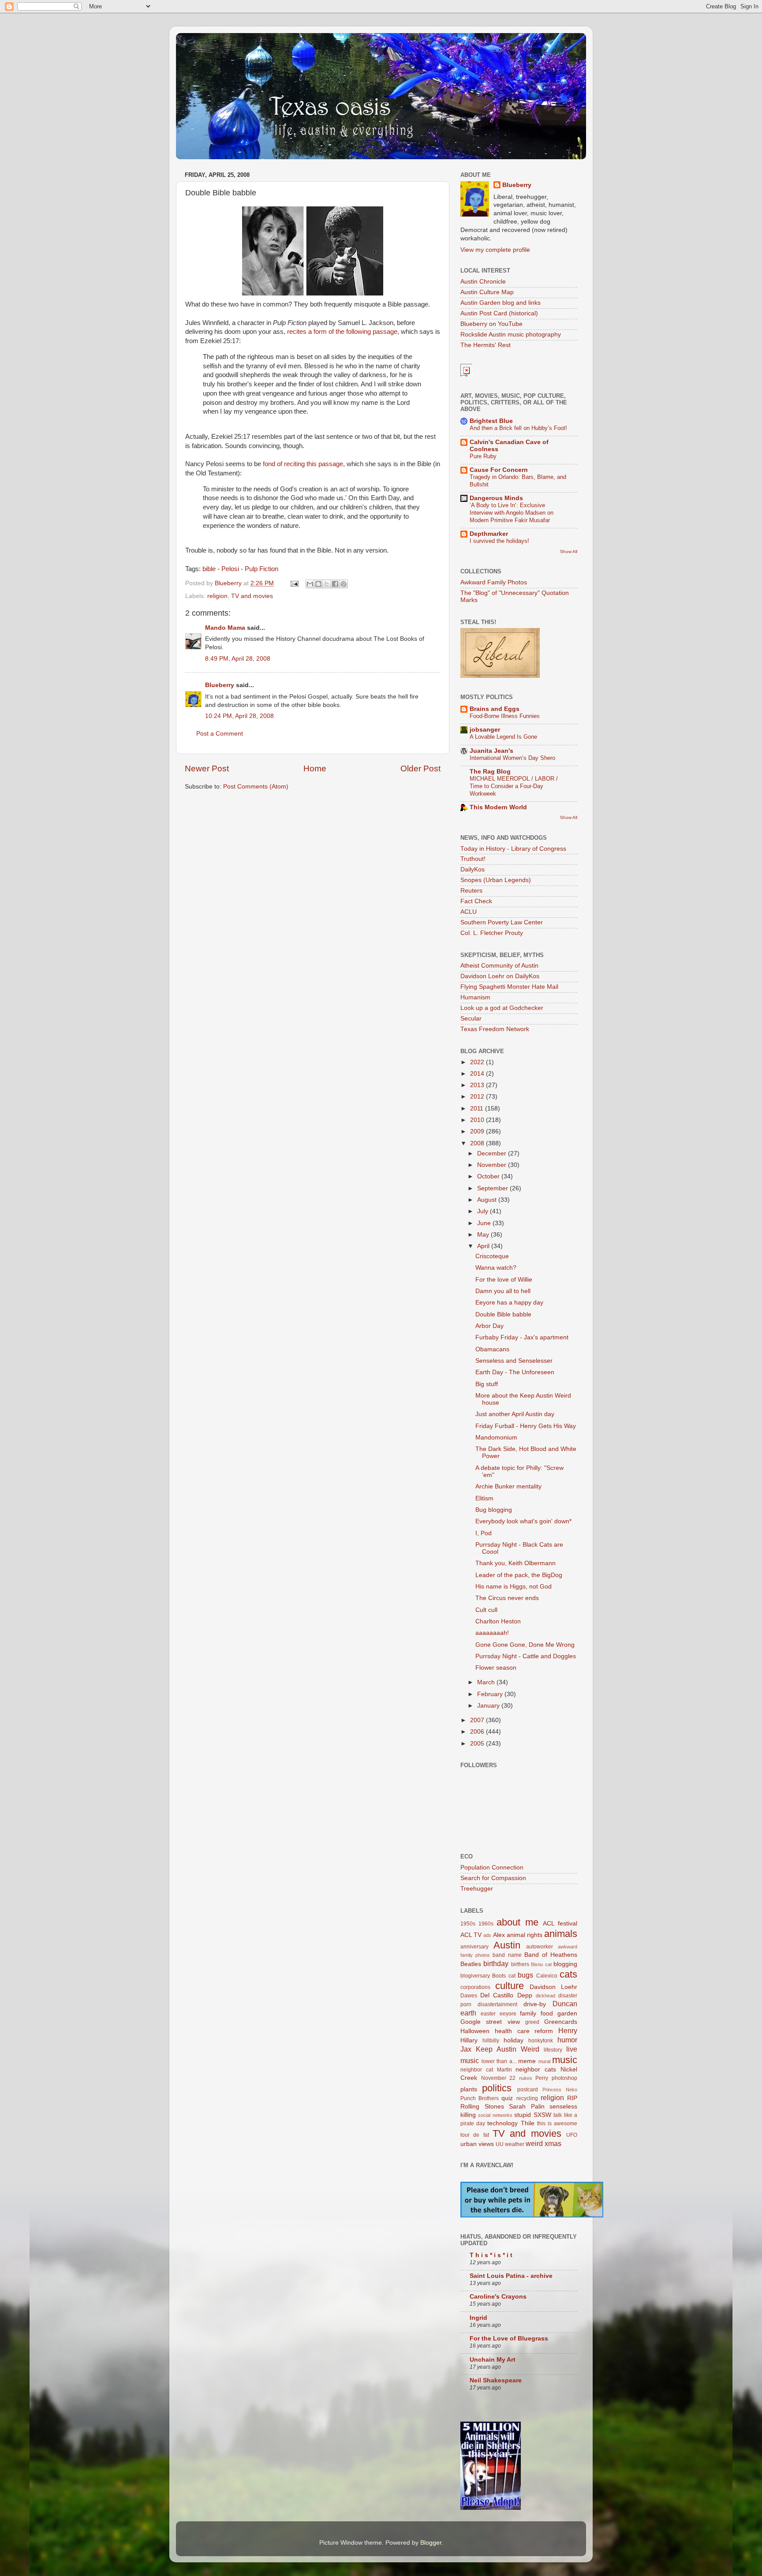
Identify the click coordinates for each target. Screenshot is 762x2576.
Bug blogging (494, 1510)
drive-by (535, 2004)
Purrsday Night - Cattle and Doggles (526, 1656)
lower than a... (499, 2061)
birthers (520, 1964)
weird (534, 2143)
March (487, 1682)
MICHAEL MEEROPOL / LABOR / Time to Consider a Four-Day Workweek (514, 786)
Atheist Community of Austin (499, 966)
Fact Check (476, 901)
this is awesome (557, 2124)
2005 (478, 1744)
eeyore (508, 2014)
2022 (478, 1062)
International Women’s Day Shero (512, 758)
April (484, 1246)
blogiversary (475, 1976)
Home (315, 768)
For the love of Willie (504, 1280)
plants (469, 2089)
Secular (471, 1019)
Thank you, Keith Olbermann (515, 1563)
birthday (496, 1963)
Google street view (490, 2022)
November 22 (499, 2078)
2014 (478, 1074)
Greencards (561, 2022)
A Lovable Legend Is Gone (503, 737)
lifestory (553, 2050)
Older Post (420, 768)
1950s (468, 1924)
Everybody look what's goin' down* (523, 1521)
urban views (477, 2144)
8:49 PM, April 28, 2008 (238, 659)
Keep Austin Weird (508, 2049)
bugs (525, 1975)
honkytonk (541, 2041)
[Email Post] (294, 583)
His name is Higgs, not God (514, 1587)
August (488, 1200)
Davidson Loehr (553, 1987)
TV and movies (252, 596)
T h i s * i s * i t (491, 2255)
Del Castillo (497, 1995)
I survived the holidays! (499, 541)
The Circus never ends (507, 1598)
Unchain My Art (493, 2360)
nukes (526, 2078)
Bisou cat (541, 1964)
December (493, 1153)
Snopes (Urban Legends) (496, 880)
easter (488, 2014)
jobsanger (485, 730)
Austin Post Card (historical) (499, 313)
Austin (507, 1945)
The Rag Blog (490, 772)
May (484, 1235)
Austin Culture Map (487, 292)
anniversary (474, 1947)
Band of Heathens (551, 1955)
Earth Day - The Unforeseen (515, 1372)
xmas (553, 2143)
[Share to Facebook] (335, 584)
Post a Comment (220, 734)
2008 (478, 1143)
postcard (528, 2090)
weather (515, 2144)
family (528, 2013)
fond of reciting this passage (303, 464)
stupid (523, 2115)
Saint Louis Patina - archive (511, 2276)
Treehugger (477, 1889)
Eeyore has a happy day (509, 1303)
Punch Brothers (480, 2098)
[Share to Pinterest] (344, 584)
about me (517, 1922)
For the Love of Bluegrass (509, 2339)
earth (468, 2013)
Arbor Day (489, 1326)
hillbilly (491, 2041)
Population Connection (492, 1868)
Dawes (469, 1996)
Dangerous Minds (496, 498)
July (484, 1211)
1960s (486, 1924)
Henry (568, 2030)
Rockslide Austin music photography (511, 335)
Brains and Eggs (495, 709)
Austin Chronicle (483, 282)
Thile (528, 2123)
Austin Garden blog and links (501, 303)
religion (217, 596)
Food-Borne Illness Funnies (505, 716)
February (491, 1694)
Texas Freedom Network (495, 1029)
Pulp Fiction (261, 569)
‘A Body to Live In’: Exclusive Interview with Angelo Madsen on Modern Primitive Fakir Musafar (512, 512)
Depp (525, 1995)
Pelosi (230, 569)
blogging (565, 1964)
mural (544, 2061)
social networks (495, 2115)
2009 (478, 1131)
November (493, 1165)
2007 (478, 1720)
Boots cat (504, 1976)
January (489, 1706)
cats (568, 1974)
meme (527, 2061)
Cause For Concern (499, 470)
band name (507, 1955)
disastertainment (497, 2004)
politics (497, 2088)
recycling (527, 2098)
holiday (514, 2040)
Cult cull (486, 1610)
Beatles (471, 1964)
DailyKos (473, 869)
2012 (478, 1097)
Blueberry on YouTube (491, 324)
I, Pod (484, 1533)
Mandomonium (496, 1438)
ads (487, 1935)
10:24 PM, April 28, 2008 (239, 716)
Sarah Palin (527, 2107)
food (547, 2013)
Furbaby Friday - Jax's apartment (522, 1337)
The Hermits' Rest (486, 345)
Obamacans (492, 1349)
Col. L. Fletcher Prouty (492, 933)
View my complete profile (495, 250)
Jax (466, 2049)
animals (561, 1934)
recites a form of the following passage (342, 332)
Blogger (431, 2543)
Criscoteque (492, 1256)
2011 (478, 1109)
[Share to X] (327, 584)
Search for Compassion (493, 1878)
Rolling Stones (482, 2107)
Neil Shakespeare (496, 2380)
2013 (478, 1085)
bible (209, 569)
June (485, 1223)
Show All (569, 551)
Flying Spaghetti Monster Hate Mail (509, 987)
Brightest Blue (491, 421)
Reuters (471, 891)
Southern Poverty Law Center (502, 922)
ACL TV (471, 1935)
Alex (499, 1935)
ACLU (469, 912)
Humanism (475, 997)
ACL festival (560, 1924)
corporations (475, 1987)
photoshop (564, 2078)
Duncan (565, 2004)
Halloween (475, 2031)
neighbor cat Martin (486, 2070)
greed (532, 2022)
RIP (572, 2098)
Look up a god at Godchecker (502, 1008)
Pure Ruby (483, 456)
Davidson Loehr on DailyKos (500, 976)
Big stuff (487, 1384)
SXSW (542, 2115)
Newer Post (207, 768)
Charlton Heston (498, 1621)
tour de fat (475, 2135)
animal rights (525, 1935)
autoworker (540, 1947)
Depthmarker (489, 534)
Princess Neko (560, 2090)
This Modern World (498, 807)
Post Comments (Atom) (256, 787)
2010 (478, 1120)
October (489, 1176)
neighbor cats (536, 2069)
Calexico (547, 1976)
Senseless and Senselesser (514, 1361)
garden (567, 2013)
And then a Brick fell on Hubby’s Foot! (518, 428)
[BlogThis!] (318, 584)
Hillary (469, 2040)
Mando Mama (225, 628)
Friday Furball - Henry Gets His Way (526, 1426)
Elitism (484, 1498)
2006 (478, 1732)
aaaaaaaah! (492, 1633)
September (493, 1188)
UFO (572, 2135)
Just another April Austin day (515, 1414)
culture (510, 1986)
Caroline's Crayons (498, 2297)
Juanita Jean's (491, 751)
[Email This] (310, 584)
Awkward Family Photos (494, 582)
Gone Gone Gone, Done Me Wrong (525, 1645)
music (565, 2060)
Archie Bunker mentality (508, 1486)
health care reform (524, 2031)
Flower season (496, 1668)
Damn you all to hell (503, 1291)
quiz (507, 2098)
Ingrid (478, 2318)
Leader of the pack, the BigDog (519, 1575)
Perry (542, 2078)
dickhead (545, 1996)
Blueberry (220, 685)
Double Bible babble (503, 1314)
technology (502, 2123)
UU (500, 2144)
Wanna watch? (496, 1268)
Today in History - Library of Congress (513, 849)
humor (567, 2040)
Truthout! (473, 859)
